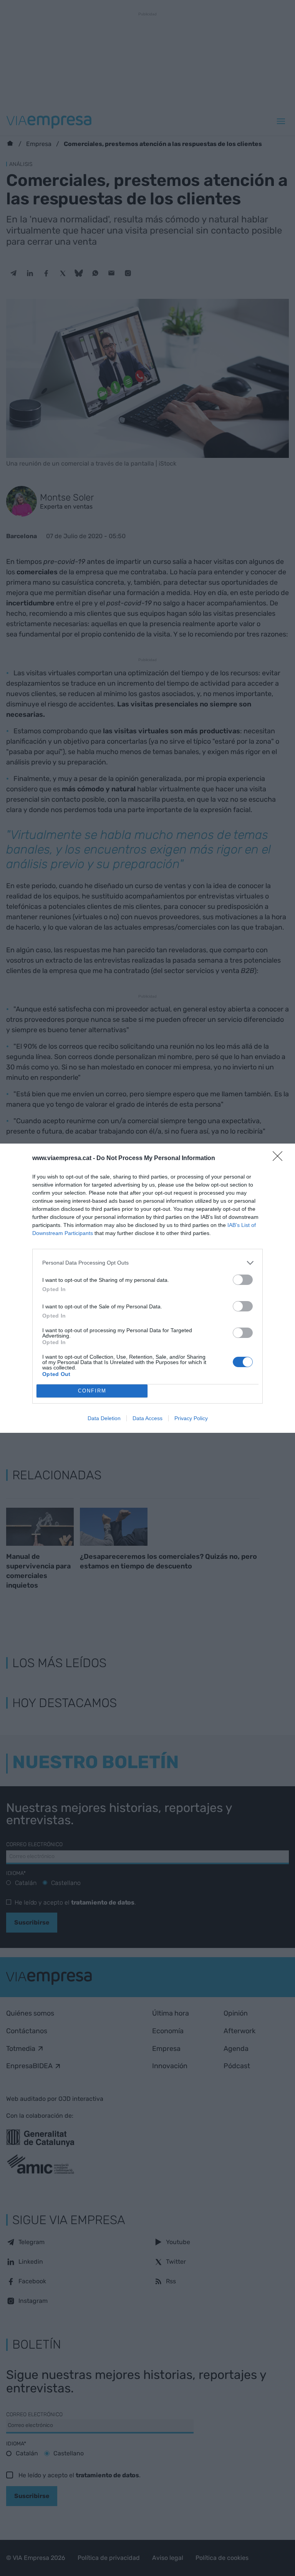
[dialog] (147, 1288)
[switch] (243, 1280)
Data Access (147, 1418)
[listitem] (147, 1263)
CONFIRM (92, 1391)
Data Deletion (104, 1418)
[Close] (280, 1159)
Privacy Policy (191, 1418)
